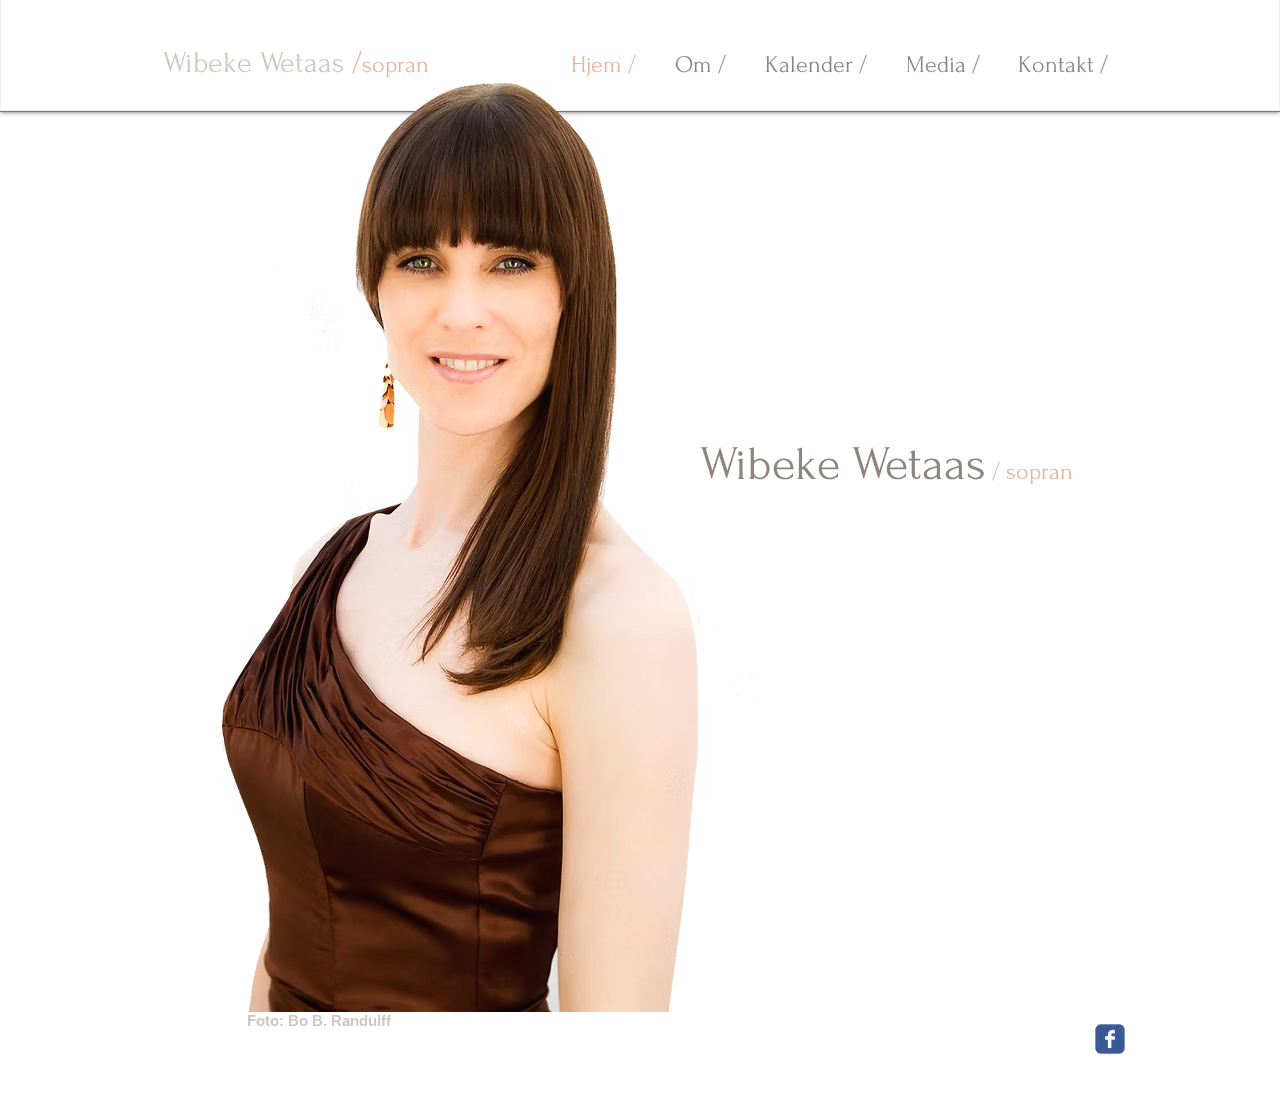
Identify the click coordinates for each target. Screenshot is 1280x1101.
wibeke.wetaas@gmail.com (527, 1066)
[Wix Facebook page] (1110, 1039)
